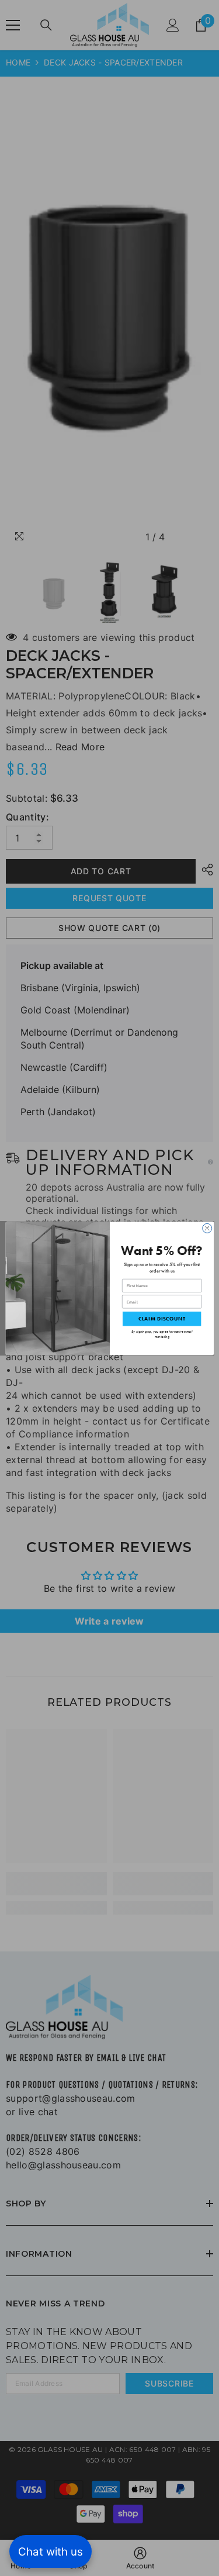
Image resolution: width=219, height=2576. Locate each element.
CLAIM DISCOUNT (161, 1319)
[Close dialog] (207, 1228)
